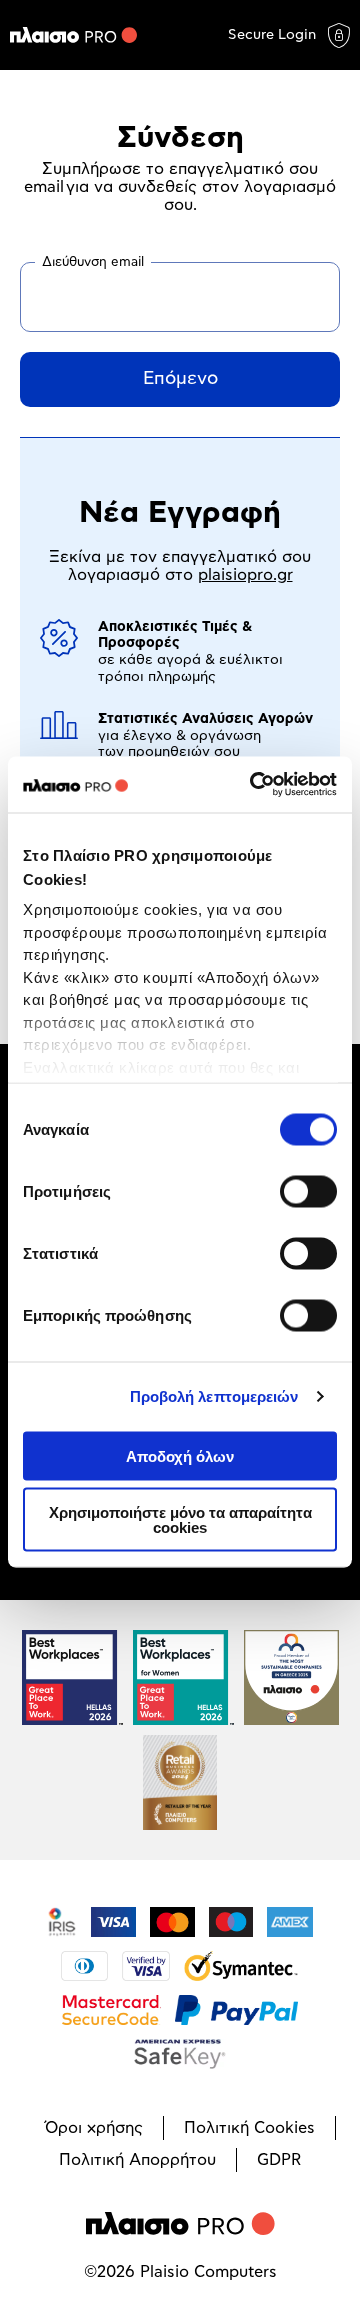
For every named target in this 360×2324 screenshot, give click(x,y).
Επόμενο (180, 379)
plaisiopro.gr (245, 575)
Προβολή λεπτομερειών (214, 1396)
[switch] (308, 1191)
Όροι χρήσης (94, 2128)
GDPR (279, 2160)
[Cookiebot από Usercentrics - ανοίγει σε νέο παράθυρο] (254, 785)
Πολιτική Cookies (249, 2128)
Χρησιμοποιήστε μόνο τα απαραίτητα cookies (180, 1520)
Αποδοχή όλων (180, 1455)
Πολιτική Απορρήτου (137, 2160)
